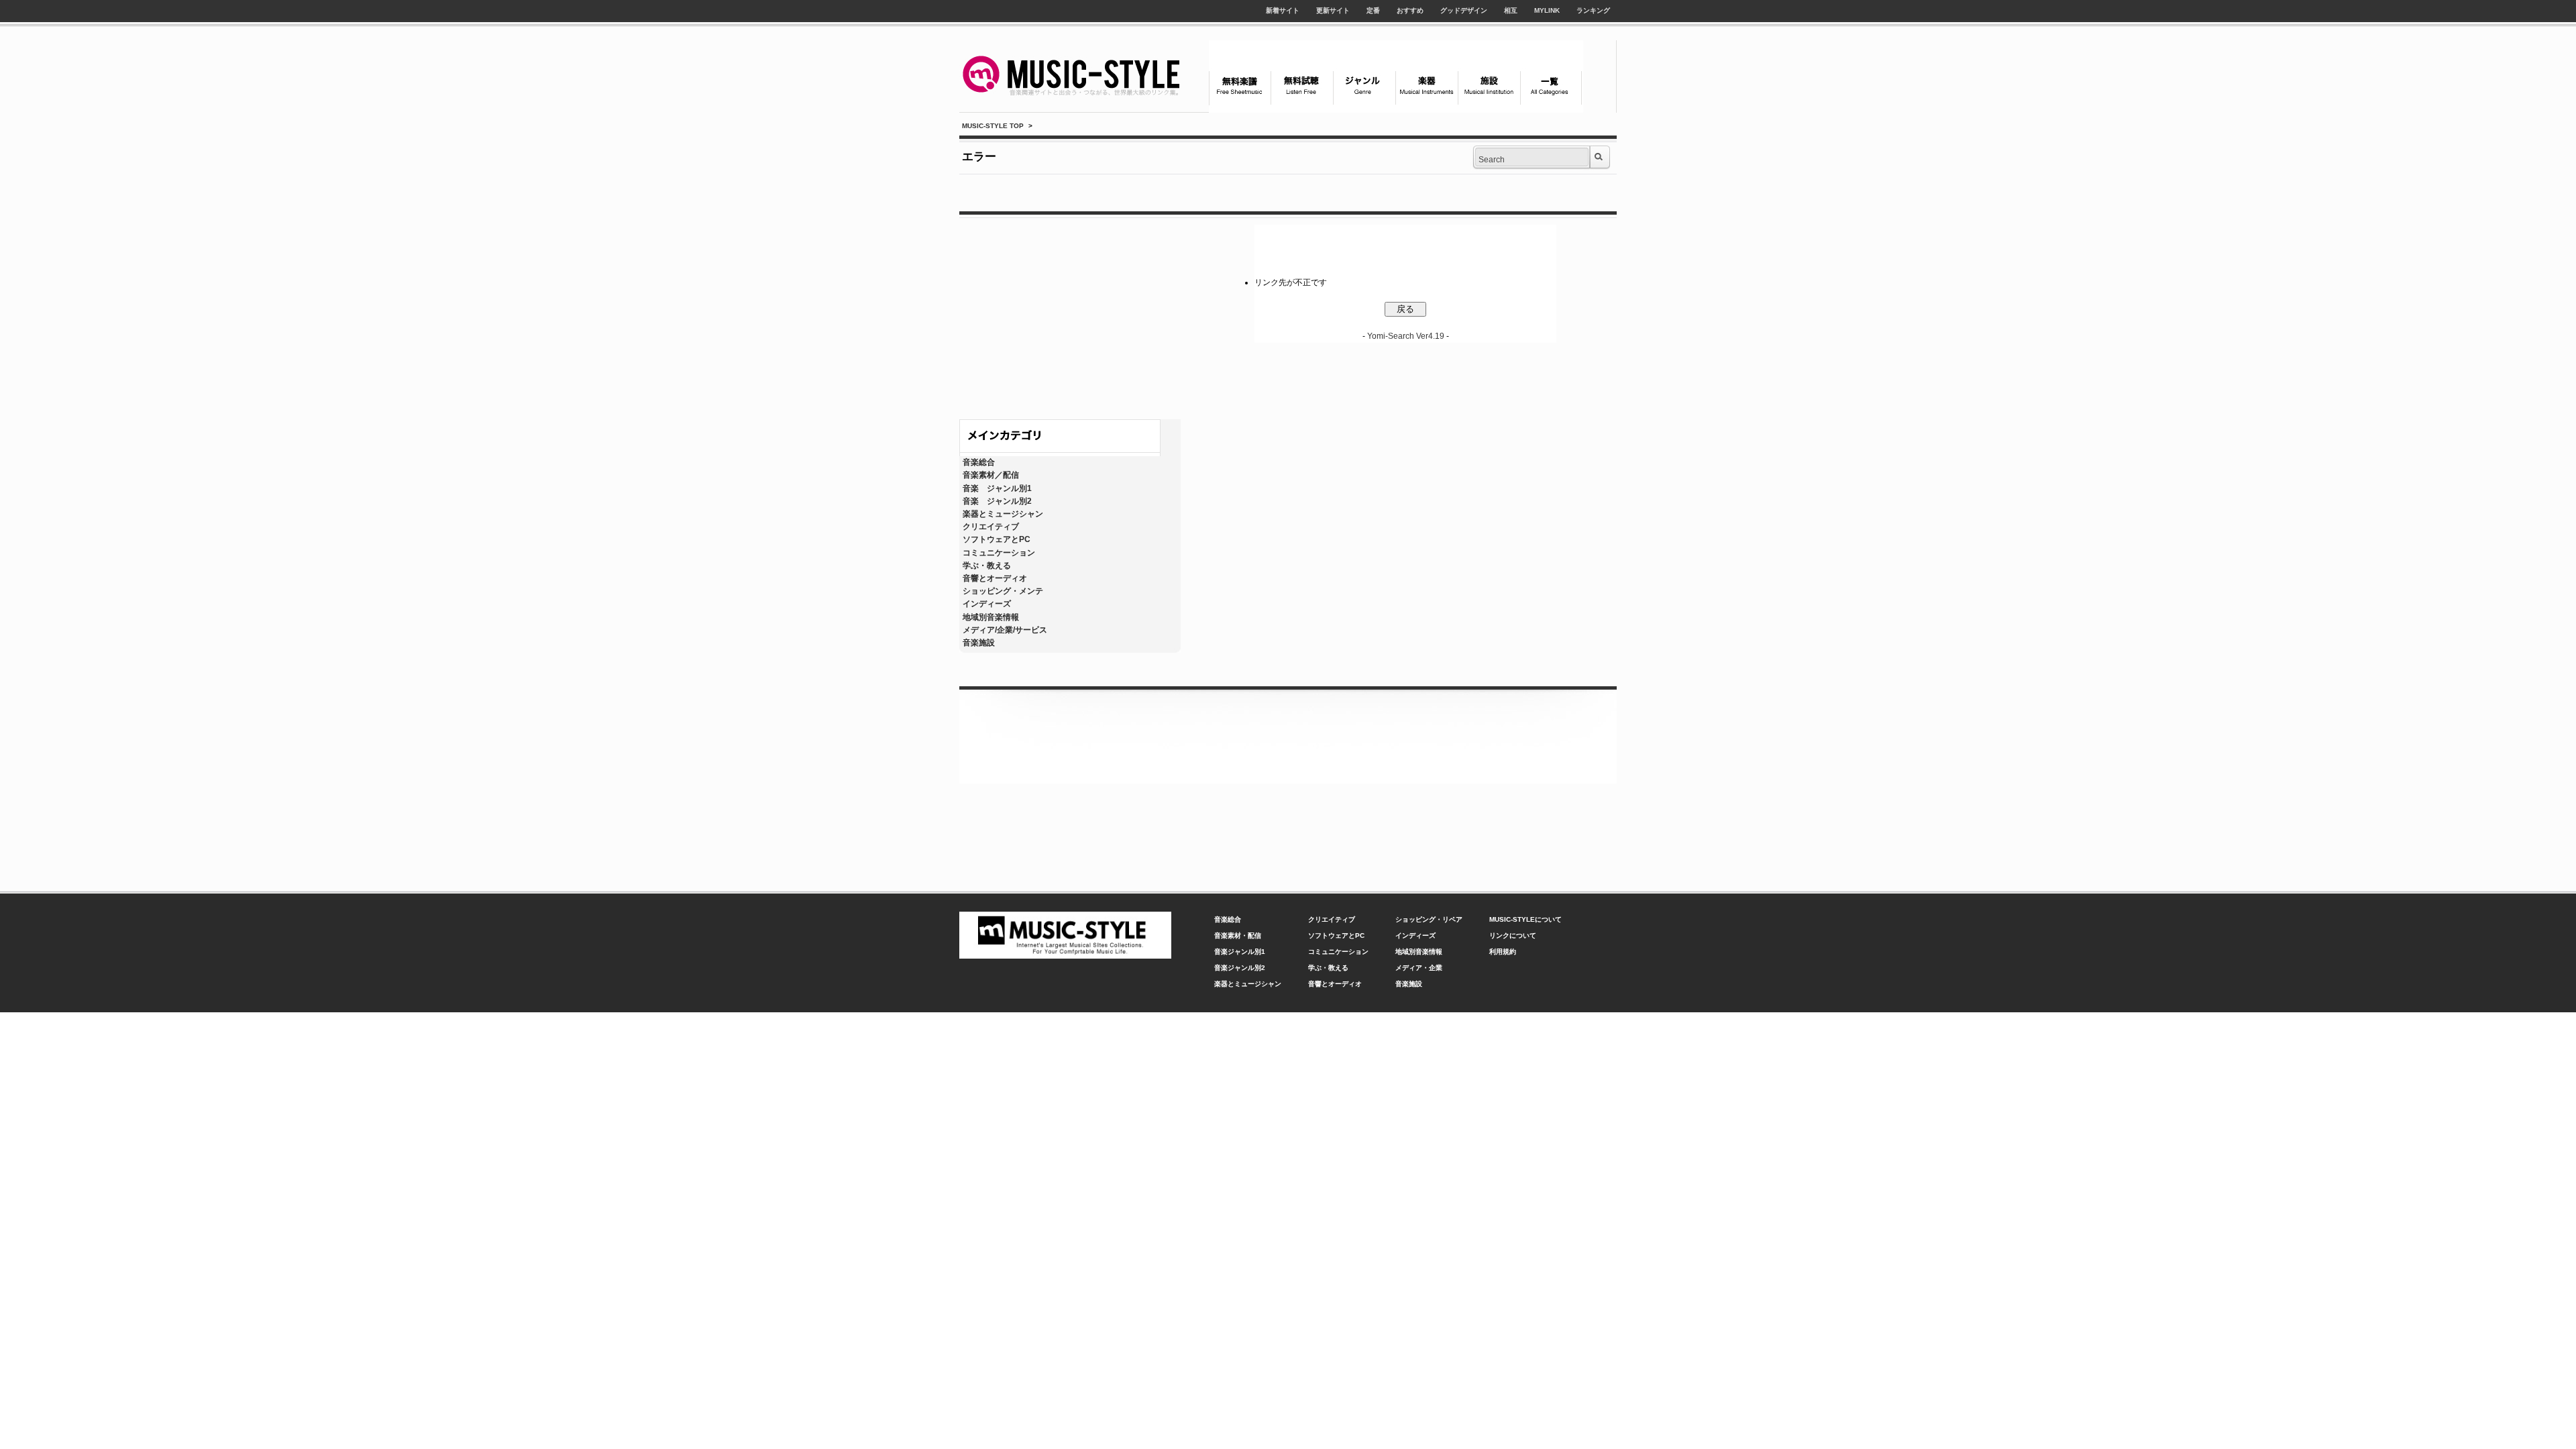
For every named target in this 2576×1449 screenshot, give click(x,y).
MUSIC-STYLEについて (1525, 919)
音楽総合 (979, 462)
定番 (1373, 10)
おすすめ (1410, 10)
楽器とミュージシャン (1003, 514)
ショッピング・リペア (1429, 919)
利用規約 (1503, 952)
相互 (1511, 10)
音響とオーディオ (995, 578)
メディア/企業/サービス (1005, 630)
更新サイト (1333, 10)
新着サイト (1283, 10)
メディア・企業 (1419, 968)
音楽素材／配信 (991, 475)
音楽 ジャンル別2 (997, 501)
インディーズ (987, 604)
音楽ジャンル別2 (1240, 968)
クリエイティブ (991, 527)
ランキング (1593, 10)
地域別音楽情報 (991, 617)
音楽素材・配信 (1238, 935)
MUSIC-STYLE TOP (993, 126)
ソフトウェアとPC (997, 539)
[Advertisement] (1070, 315)
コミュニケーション (999, 553)
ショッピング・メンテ (1003, 591)
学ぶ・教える (987, 566)
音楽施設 (979, 643)
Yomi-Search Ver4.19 (1406, 336)
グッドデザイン (1464, 10)
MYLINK (1547, 10)
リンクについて (1513, 935)
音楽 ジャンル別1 (997, 488)
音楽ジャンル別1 (1240, 952)
